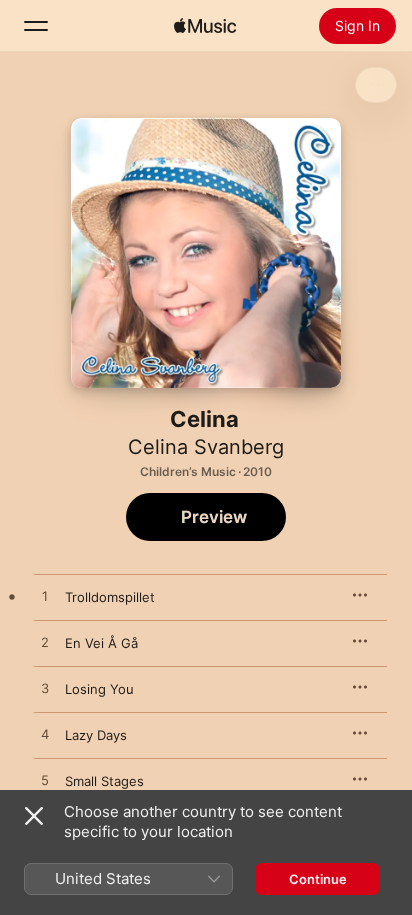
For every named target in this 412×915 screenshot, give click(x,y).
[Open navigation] (36, 26)
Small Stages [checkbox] (104, 781)
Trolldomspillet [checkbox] (110, 597)
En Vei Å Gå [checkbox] (101, 643)
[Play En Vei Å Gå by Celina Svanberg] (45, 643)
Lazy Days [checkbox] (96, 735)
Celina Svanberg (206, 447)
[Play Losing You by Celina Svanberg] (45, 689)
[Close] (34, 816)
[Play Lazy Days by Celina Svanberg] (45, 735)
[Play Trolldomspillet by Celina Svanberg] (45, 597)
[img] (205, 26)
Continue (318, 879)
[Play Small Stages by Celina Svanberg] (45, 781)
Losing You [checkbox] (99, 689)
